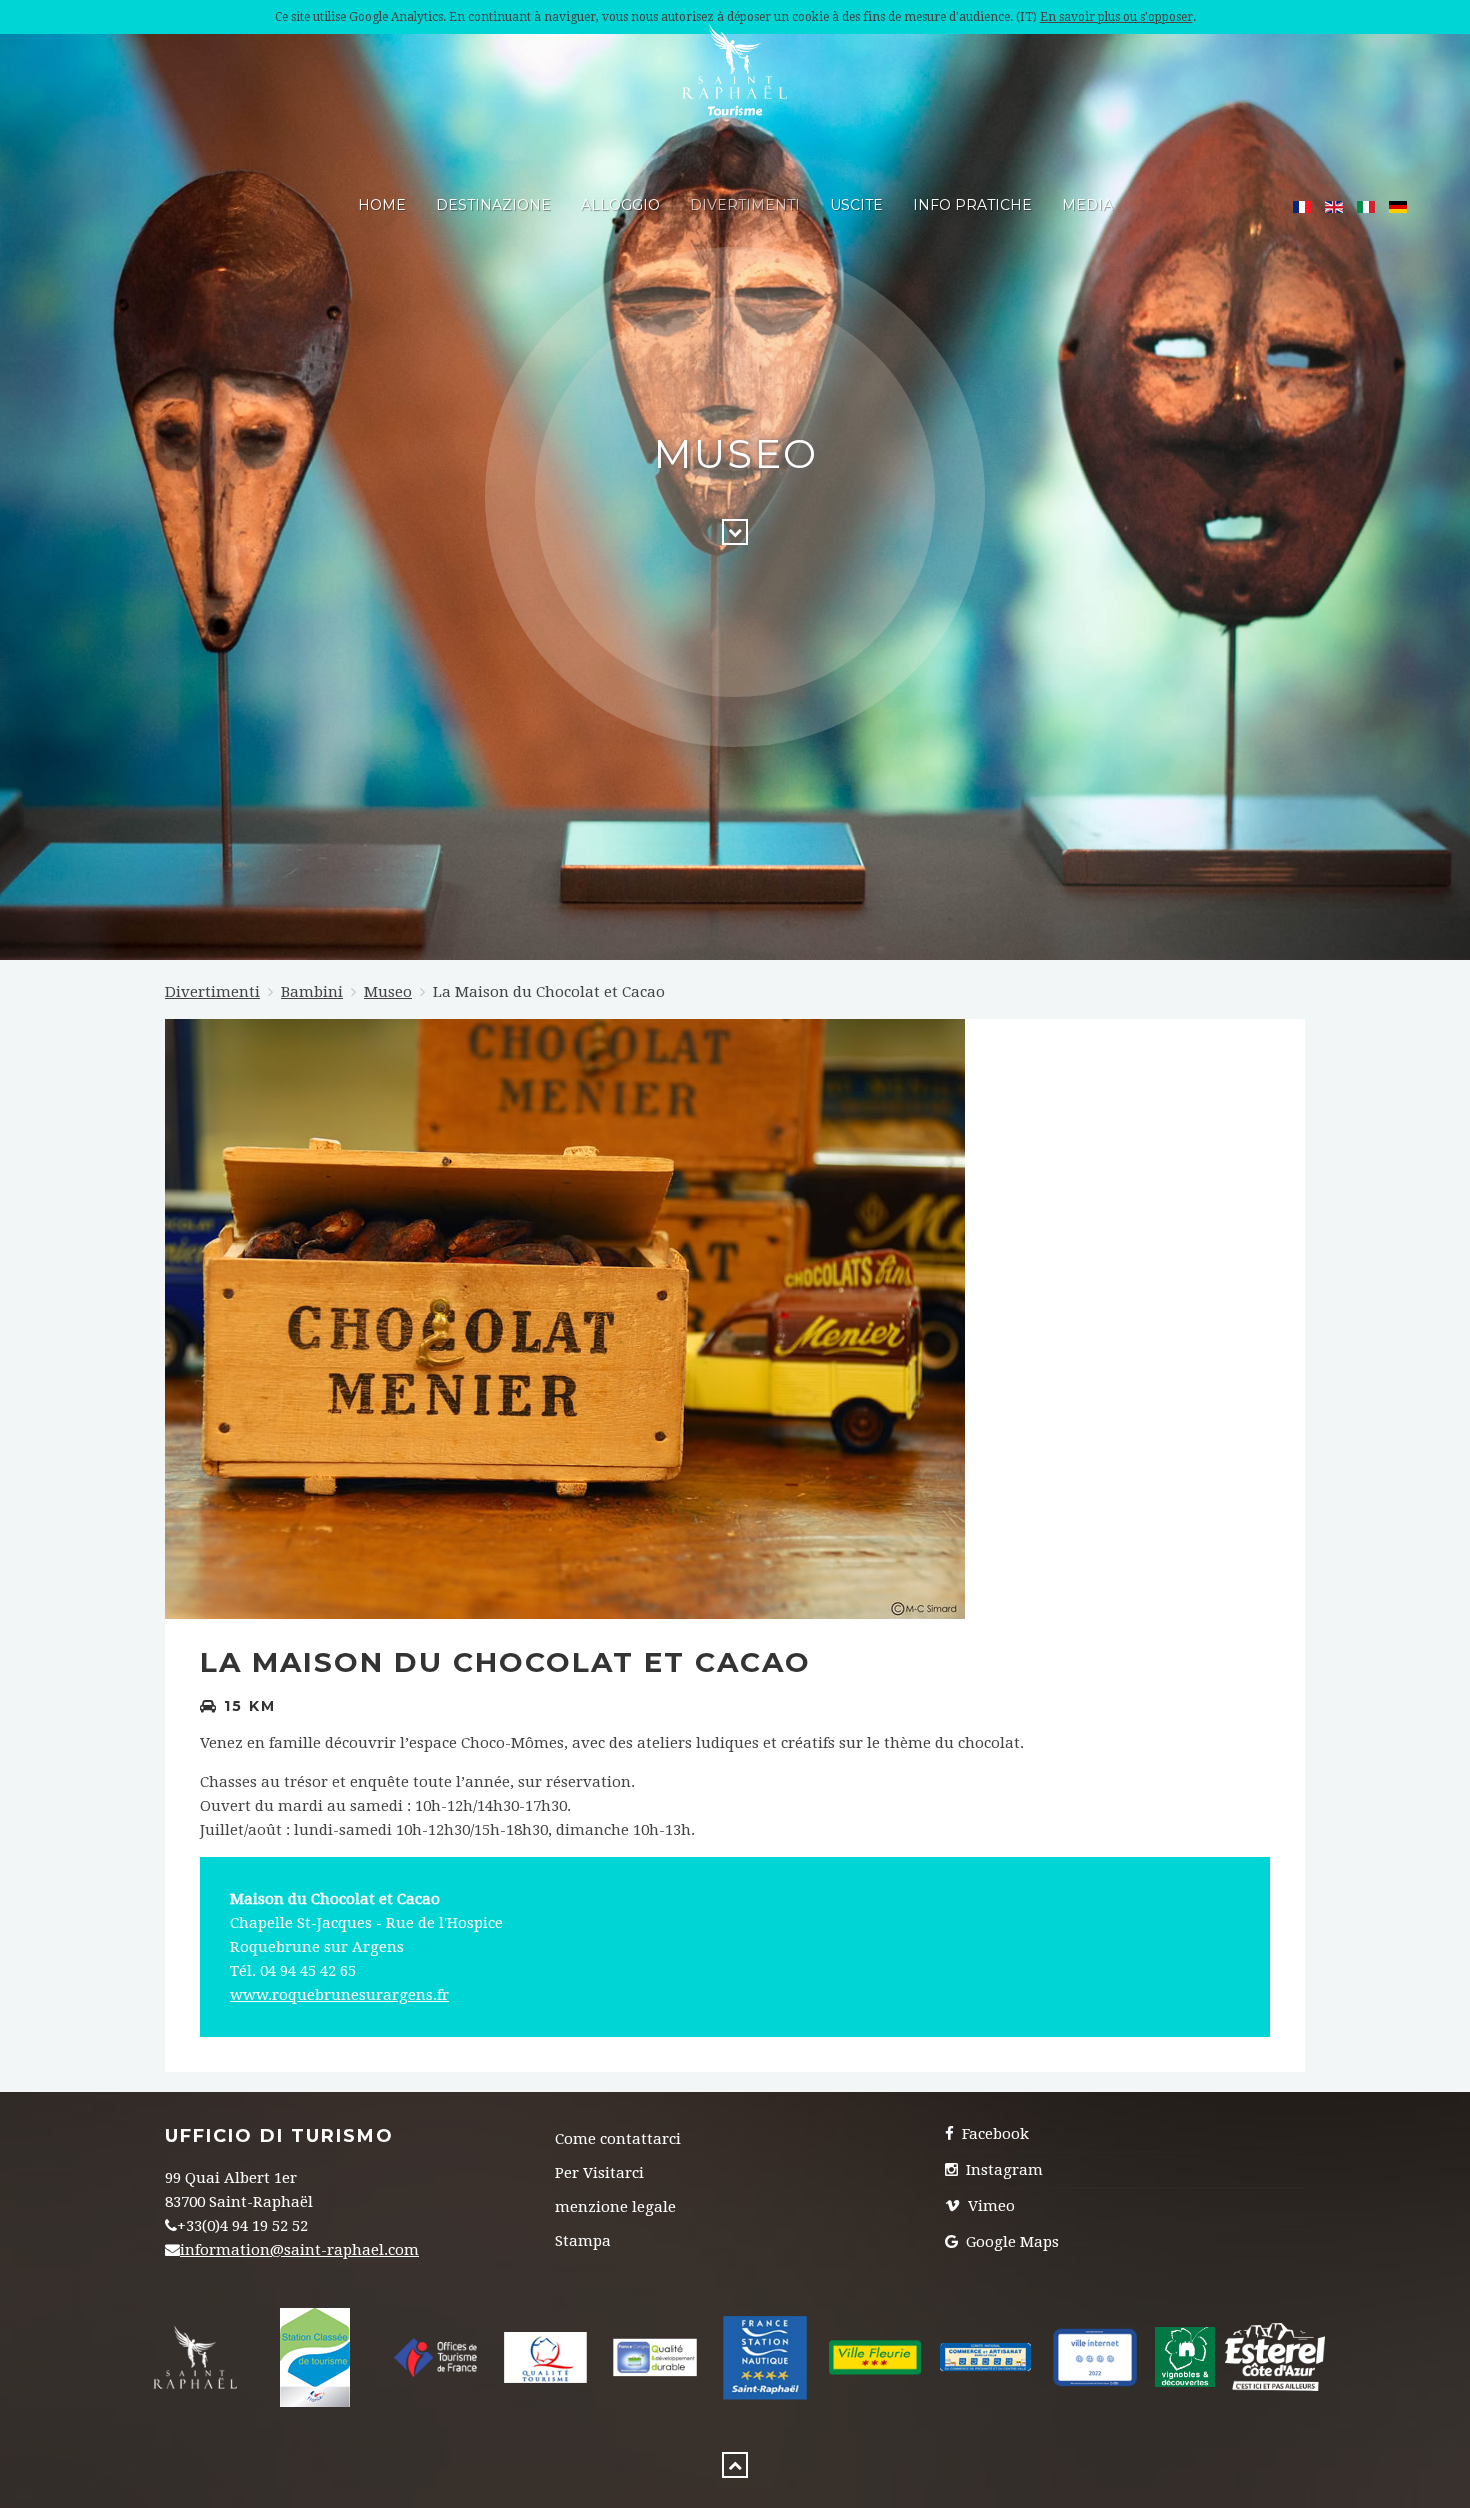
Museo (388, 992)
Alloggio (620, 205)
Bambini (312, 992)
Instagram (1002, 2170)
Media (1087, 205)
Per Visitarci (599, 2173)
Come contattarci (618, 2139)
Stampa (583, 2241)
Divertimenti (745, 205)
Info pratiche (972, 205)
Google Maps (1010, 2242)
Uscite (856, 205)
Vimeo (989, 2206)
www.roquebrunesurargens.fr (339, 1995)
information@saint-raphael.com (299, 2250)
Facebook (993, 2134)
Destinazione (493, 205)
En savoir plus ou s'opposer (1116, 17)
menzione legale (615, 2207)
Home (382, 205)
